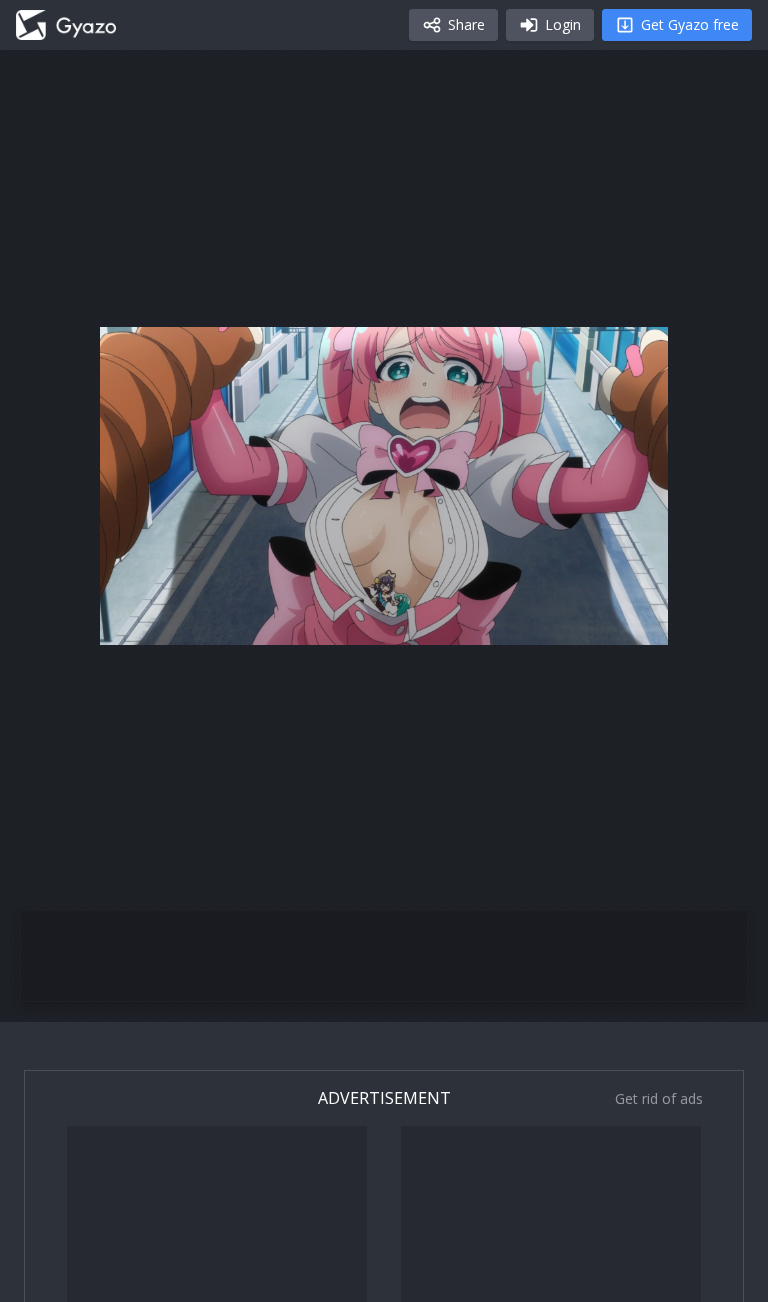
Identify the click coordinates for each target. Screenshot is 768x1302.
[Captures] (66, 25)
